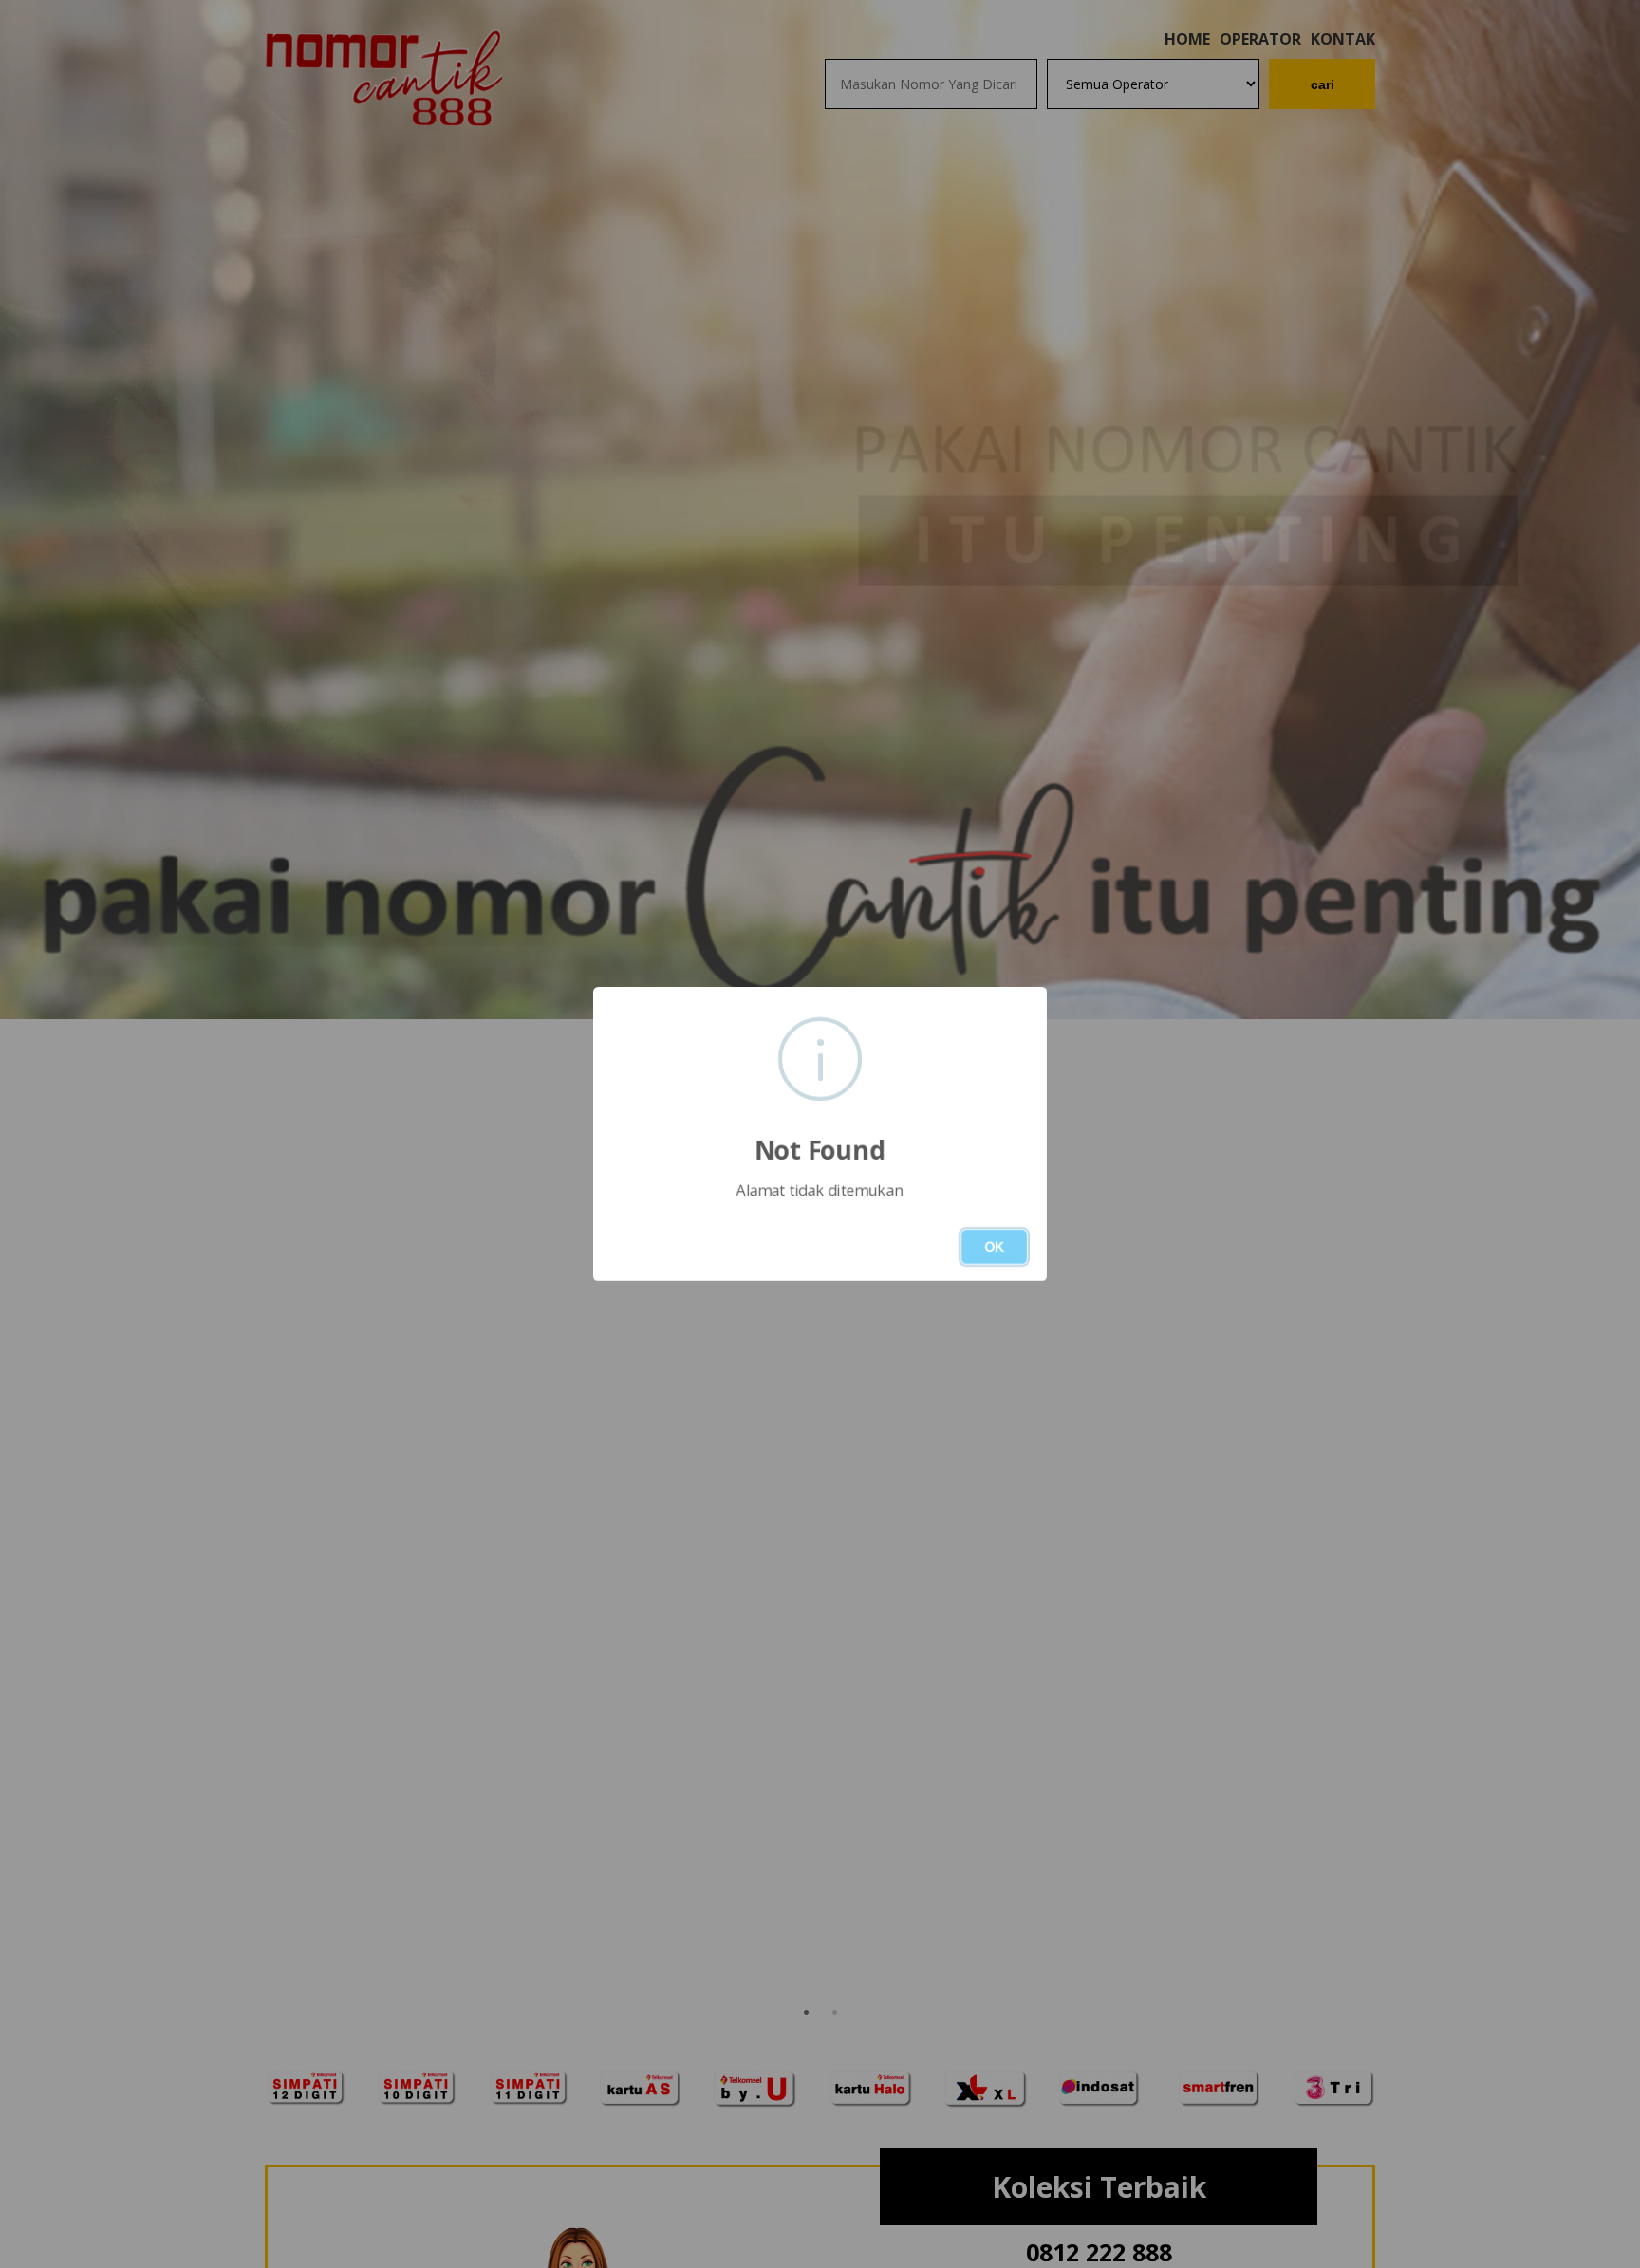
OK (994, 1247)
